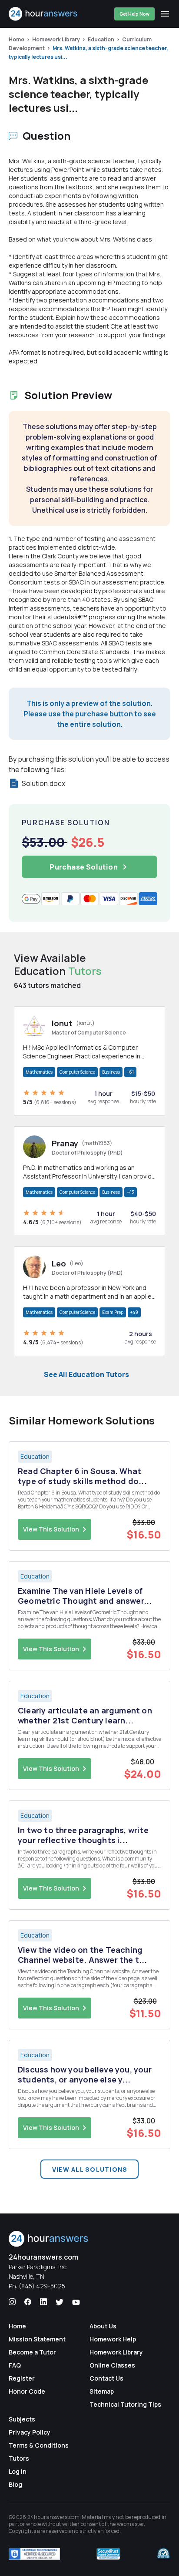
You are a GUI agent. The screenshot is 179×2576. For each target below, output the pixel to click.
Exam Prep (113, 1312)
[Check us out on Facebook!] (28, 2302)
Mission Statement (37, 2339)
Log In (18, 2471)
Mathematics (39, 1072)
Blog (15, 2484)
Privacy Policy (30, 2432)
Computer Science (77, 1072)
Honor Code (27, 2391)
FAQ (15, 2365)
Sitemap (102, 2391)
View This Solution (51, 1529)
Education (101, 39)
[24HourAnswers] (43, 14)
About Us (103, 2326)
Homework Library (56, 39)
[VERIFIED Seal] (163, 2554)
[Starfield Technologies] (34, 2554)
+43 (131, 1192)
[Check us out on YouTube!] (76, 2302)
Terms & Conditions (39, 2445)
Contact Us (106, 2378)
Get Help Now (134, 14)
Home (17, 39)
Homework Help (113, 2339)
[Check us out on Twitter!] (60, 2302)
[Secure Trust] (108, 2554)
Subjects (22, 2419)
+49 (134, 1312)
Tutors (19, 2458)
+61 (130, 1072)
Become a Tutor (32, 2352)
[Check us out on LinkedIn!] (43, 2302)
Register (22, 2378)
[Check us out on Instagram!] (12, 2302)
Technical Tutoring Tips (125, 2404)
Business (111, 1072)
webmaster (131, 2524)
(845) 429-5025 (42, 2286)
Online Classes (112, 2365)
